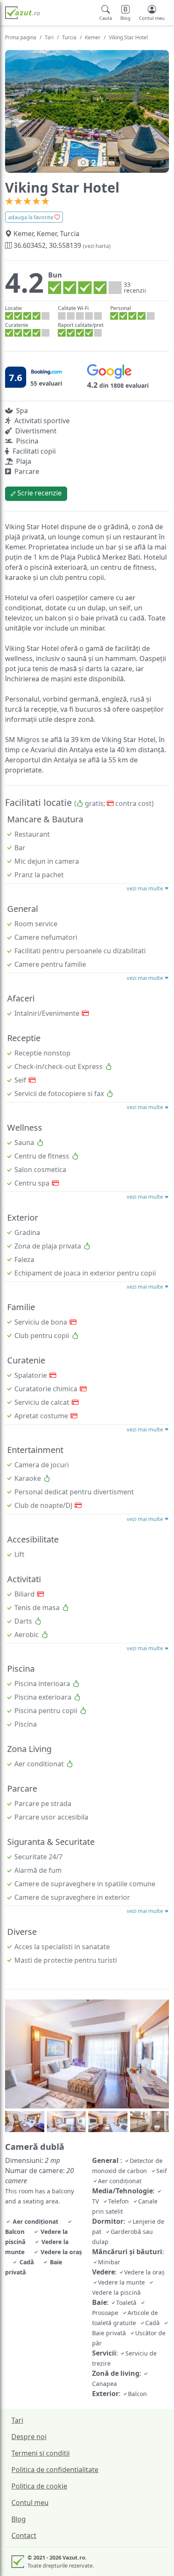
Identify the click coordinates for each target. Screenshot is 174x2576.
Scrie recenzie (39, 493)
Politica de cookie (39, 2486)
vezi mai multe (145, 888)
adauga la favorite (31, 217)
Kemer (93, 37)
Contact (24, 2535)
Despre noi (29, 2437)
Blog (19, 2519)
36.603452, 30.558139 (61, 245)
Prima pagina (21, 37)
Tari (49, 37)
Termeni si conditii (41, 2453)
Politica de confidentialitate (55, 2470)
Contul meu (30, 2503)
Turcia (69, 37)
